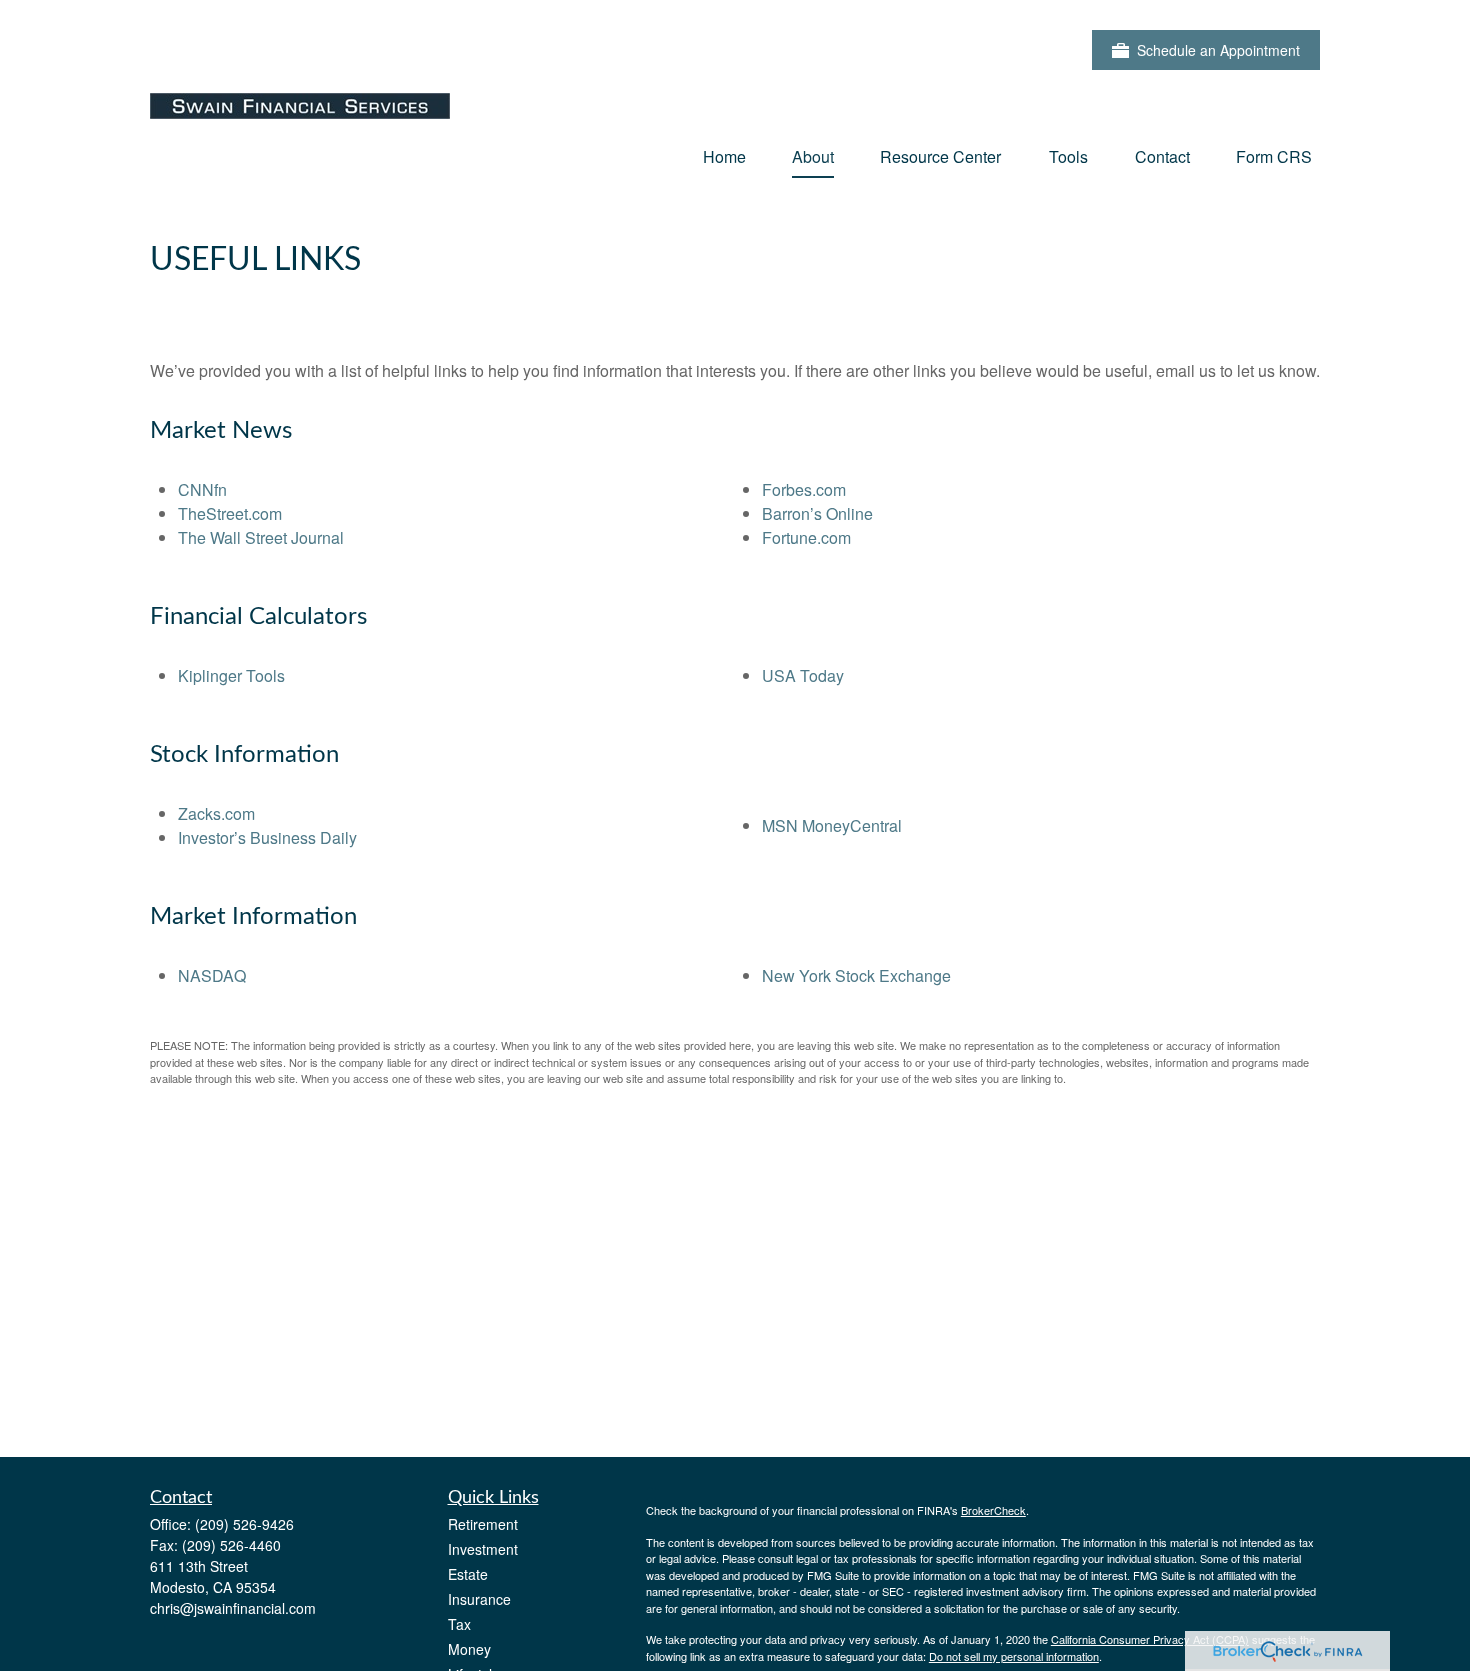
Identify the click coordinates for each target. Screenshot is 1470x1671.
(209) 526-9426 (244, 1524)
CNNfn (202, 489)
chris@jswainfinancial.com (233, 1608)
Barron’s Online (817, 513)
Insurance (479, 1599)
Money (469, 1649)
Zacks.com (216, 813)
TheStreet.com (230, 513)
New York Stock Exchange (856, 975)
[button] (724, 155)
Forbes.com (804, 489)
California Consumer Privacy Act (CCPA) (1150, 1639)
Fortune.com (806, 537)
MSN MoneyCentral (832, 825)
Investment (483, 1549)
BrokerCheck (993, 1510)
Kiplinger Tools (231, 675)
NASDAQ (212, 975)
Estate (468, 1574)
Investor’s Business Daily (267, 837)
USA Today (803, 675)
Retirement (483, 1524)
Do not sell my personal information (1014, 1656)
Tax (459, 1624)
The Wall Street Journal (261, 537)
